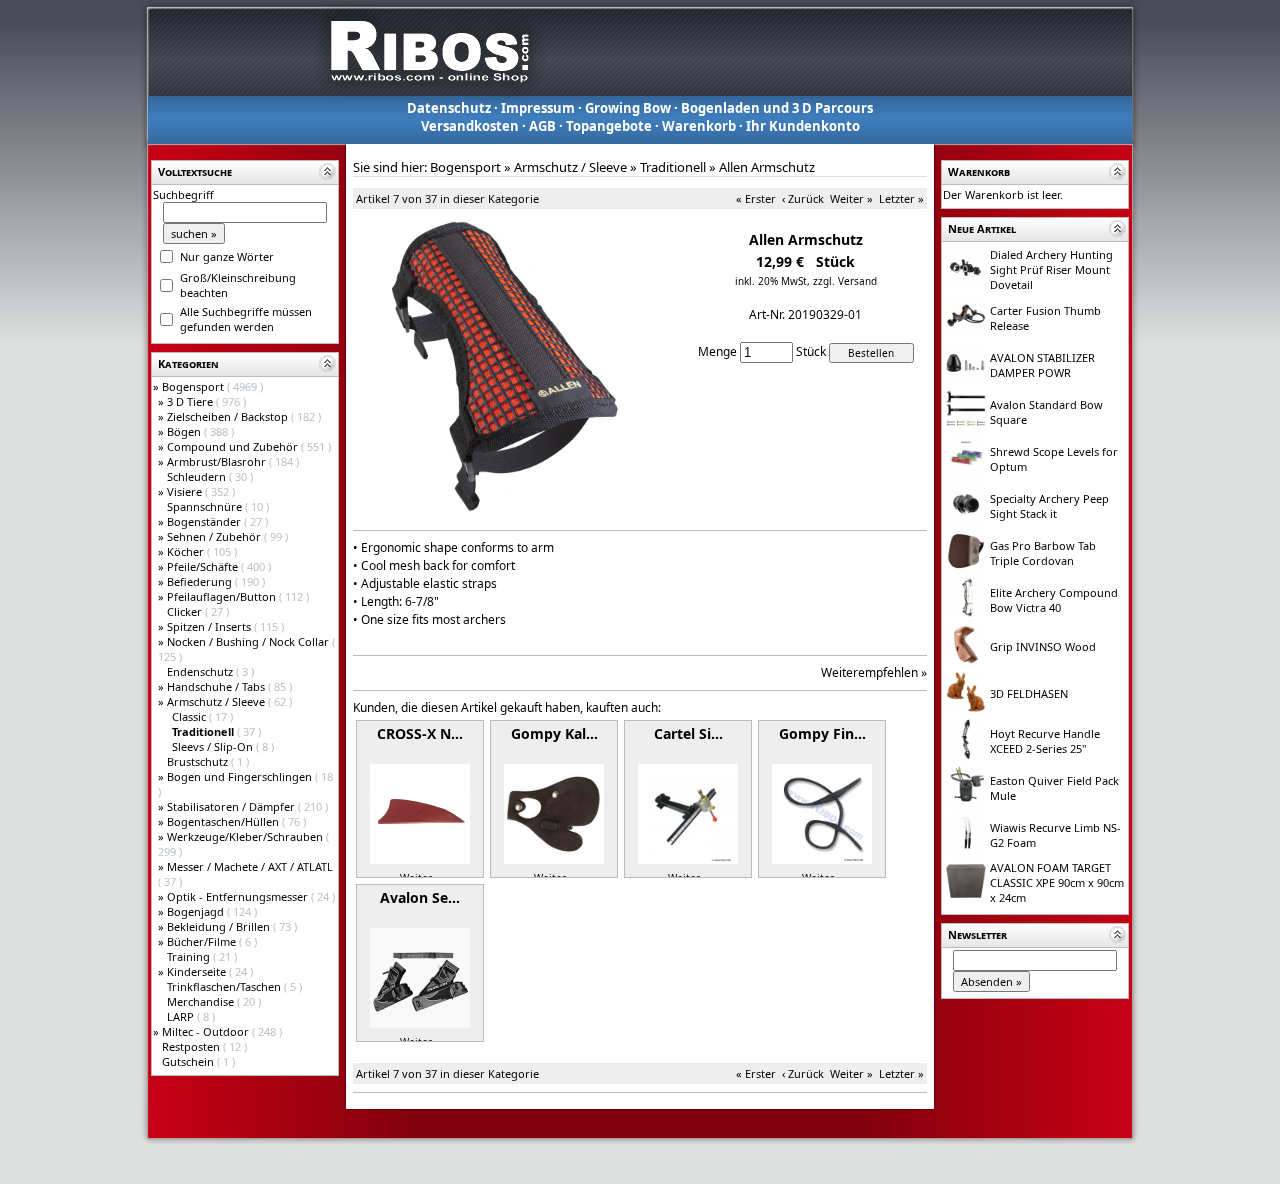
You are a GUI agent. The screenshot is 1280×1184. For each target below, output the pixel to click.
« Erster (756, 198)
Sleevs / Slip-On (214, 746)
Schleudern (198, 476)
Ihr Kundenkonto (803, 126)
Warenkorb (699, 126)
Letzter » (901, 198)
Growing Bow (628, 108)
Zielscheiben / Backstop (229, 416)
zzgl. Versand (845, 281)
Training (190, 956)
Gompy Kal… (554, 733)
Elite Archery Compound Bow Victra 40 (1054, 600)
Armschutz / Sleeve (217, 701)
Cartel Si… (688, 733)
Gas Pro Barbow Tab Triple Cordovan (1043, 553)
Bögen (185, 431)
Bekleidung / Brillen (220, 926)
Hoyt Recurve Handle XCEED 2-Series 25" (1045, 741)
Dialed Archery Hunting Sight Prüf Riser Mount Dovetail (1051, 269)
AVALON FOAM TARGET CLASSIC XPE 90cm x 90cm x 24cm (1057, 882)
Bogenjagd (197, 911)
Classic (190, 716)
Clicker (186, 611)
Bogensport (194, 386)
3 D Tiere (191, 401)
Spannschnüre (206, 506)
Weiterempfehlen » (874, 672)
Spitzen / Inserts (210, 626)
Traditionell (673, 167)
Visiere (186, 491)
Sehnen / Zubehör (215, 536)
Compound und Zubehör (234, 446)
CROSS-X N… (420, 733)
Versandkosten (470, 126)
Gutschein (189, 1061)
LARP (182, 1016)
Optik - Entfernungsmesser (239, 896)
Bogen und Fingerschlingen (241, 776)
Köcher (187, 551)
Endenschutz (201, 671)
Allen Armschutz (767, 167)
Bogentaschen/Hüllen (224, 821)
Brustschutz (199, 761)
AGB (542, 126)
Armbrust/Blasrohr (218, 461)
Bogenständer (205, 521)
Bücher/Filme (203, 941)
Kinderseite (198, 971)
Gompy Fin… (822, 733)
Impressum (538, 108)
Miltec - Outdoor (207, 1031)
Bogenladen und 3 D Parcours (777, 108)
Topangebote (609, 126)
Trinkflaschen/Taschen (225, 986)
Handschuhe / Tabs (217, 686)
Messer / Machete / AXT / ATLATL (250, 866)
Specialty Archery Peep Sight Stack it (1049, 506)
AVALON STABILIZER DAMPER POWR (1042, 365)
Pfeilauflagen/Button (223, 596)
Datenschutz (449, 108)
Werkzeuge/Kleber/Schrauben (246, 836)
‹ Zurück (803, 198)
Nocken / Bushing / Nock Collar (249, 641)
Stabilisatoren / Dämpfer (232, 806)
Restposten (192, 1046)
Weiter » (851, 198)
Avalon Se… (420, 897)
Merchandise (202, 1001)
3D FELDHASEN (1029, 693)
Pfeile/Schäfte (204, 566)
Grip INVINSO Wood (1043, 646)
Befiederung (201, 581)
